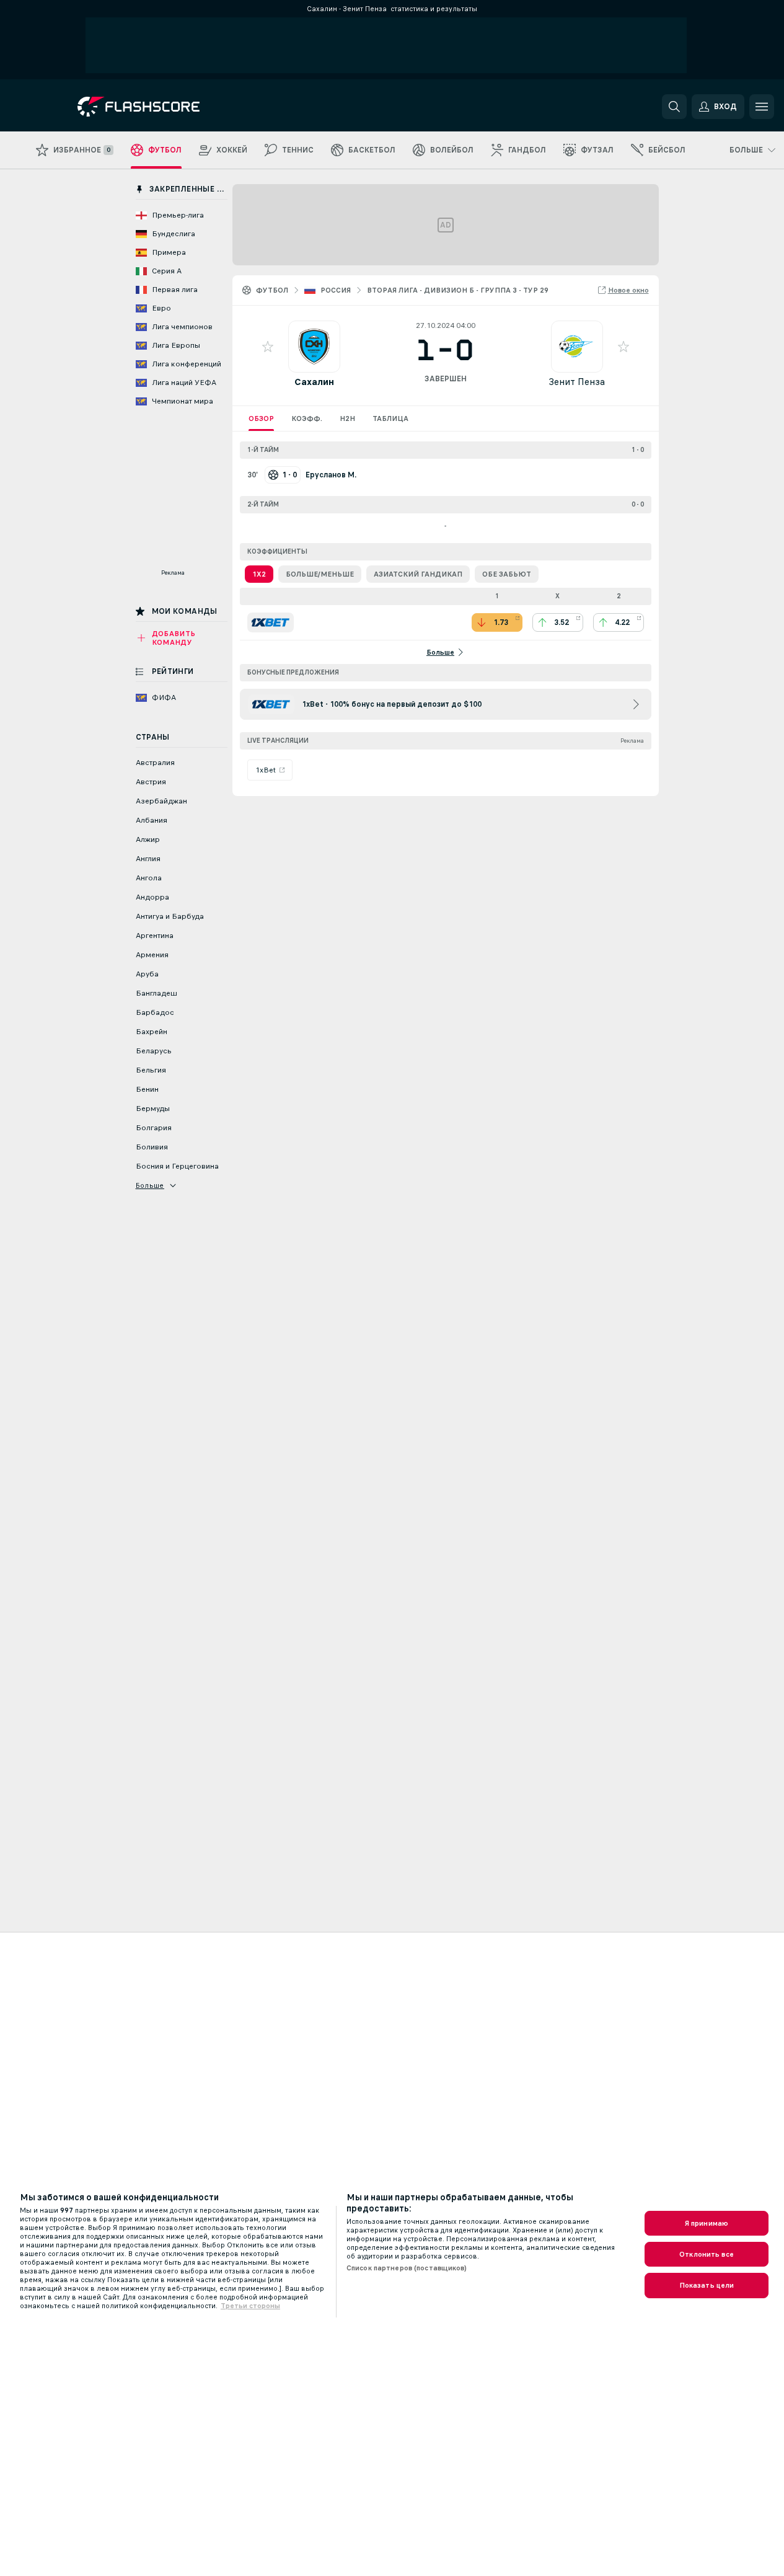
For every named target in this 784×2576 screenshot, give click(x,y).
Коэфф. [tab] (307, 418)
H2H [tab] (347, 418)
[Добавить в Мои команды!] (268, 347)
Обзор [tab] (261, 418)
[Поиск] (674, 107)
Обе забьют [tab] (507, 574)
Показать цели (707, 2285)
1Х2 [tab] (259, 574)
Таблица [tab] (390, 418)
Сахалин (314, 382)
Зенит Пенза (577, 382)
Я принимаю (707, 2223)
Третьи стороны (250, 2306)
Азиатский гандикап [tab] (418, 574)
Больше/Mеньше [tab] (320, 574)
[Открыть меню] (762, 107)
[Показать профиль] (314, 347)
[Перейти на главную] (163, 107)
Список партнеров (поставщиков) (407, 2268)
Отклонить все (707, 2254)
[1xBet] (271, 622)
